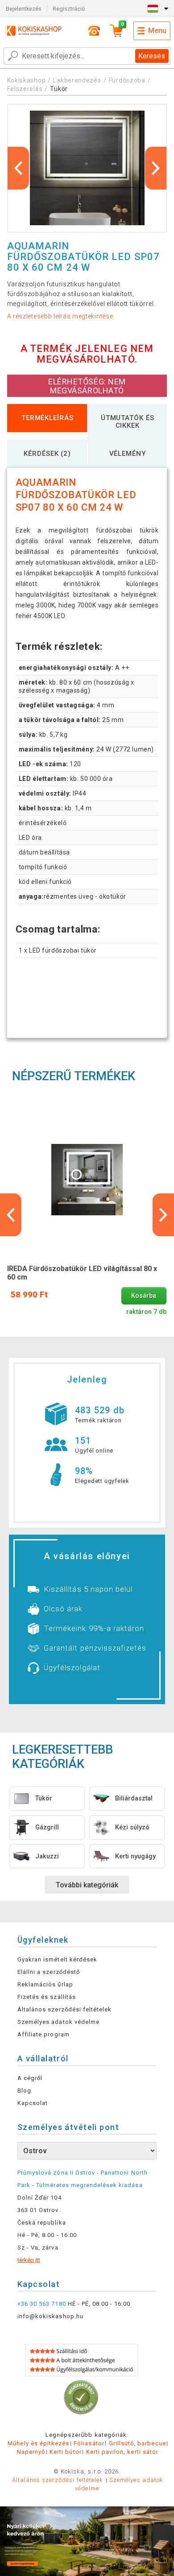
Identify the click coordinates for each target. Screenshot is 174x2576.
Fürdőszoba (128, 80)
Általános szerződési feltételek (64, 2009)
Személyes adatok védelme (58, 2022)
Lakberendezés (77, 80)
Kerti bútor (65, 2452)
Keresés (152, 56)
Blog (24, 2091)
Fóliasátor (89, 2443)
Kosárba (144, 1296)
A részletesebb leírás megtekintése (60, 316)
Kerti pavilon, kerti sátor (122, 2452)
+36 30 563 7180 (42, 2304)
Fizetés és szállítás (47, 1997)
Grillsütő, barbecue (137, 2443)
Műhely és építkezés (38, 2443)
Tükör (59, 89)
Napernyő (31, 2452)
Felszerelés (25, 89)
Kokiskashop (27, 80)
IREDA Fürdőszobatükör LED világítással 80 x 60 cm (82, 1273)
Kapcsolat (33, 2103)
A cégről (30, 2078)
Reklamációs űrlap (45, 1984)
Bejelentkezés (24, 9)
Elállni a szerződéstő (49, 1972)
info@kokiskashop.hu (50, 2316)
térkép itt (29, 2260)
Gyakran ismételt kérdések (57, 1959)
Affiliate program (43, 2034)
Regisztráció (69, 9)
